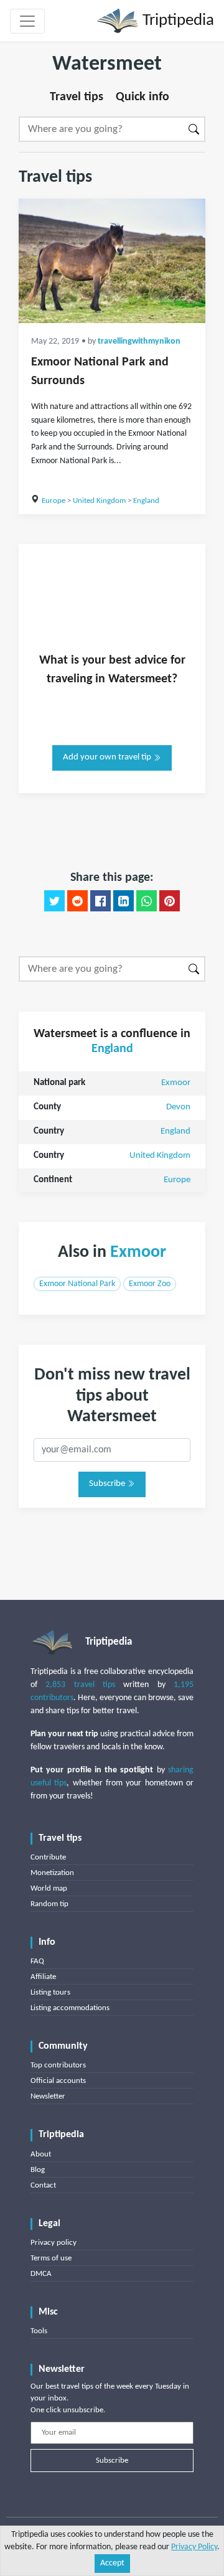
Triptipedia (176, 21)
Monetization (52, 1873)
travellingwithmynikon (139, 341)
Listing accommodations (70, 2008)
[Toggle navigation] (27, 21)
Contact (43, 2185)
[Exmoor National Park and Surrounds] (112, 261)
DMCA (41, 2274)
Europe (54, 501)
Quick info (142, 97)
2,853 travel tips (80, 1685)
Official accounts (58, 2081)
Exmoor (176, 1083)
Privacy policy (54, 2243)
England (146, 501)
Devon (178, 1107)
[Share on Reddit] (77, 901)
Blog (38, 2170)
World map (49, 1888)
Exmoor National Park (77, 1284)
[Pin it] (170, 901)
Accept (112, 2563)
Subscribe (108, 1484)
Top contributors (58, 2065)
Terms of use (51, 2258)
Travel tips (77, 97)
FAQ (37, 1961)
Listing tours (50, 1992)
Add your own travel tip (108, 757)
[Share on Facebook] (100, 901)
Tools (39, 2331)
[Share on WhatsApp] (147, 901)
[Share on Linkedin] (124, 901)
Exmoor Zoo (150, 1284)
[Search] (194, 129)
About (41, 2154)
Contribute (48, 1857)
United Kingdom (99, 501)
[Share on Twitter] (54, 901)
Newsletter (48, 2096)
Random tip (49, 1904)
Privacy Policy (194, 2547)
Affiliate (43, 1977)
